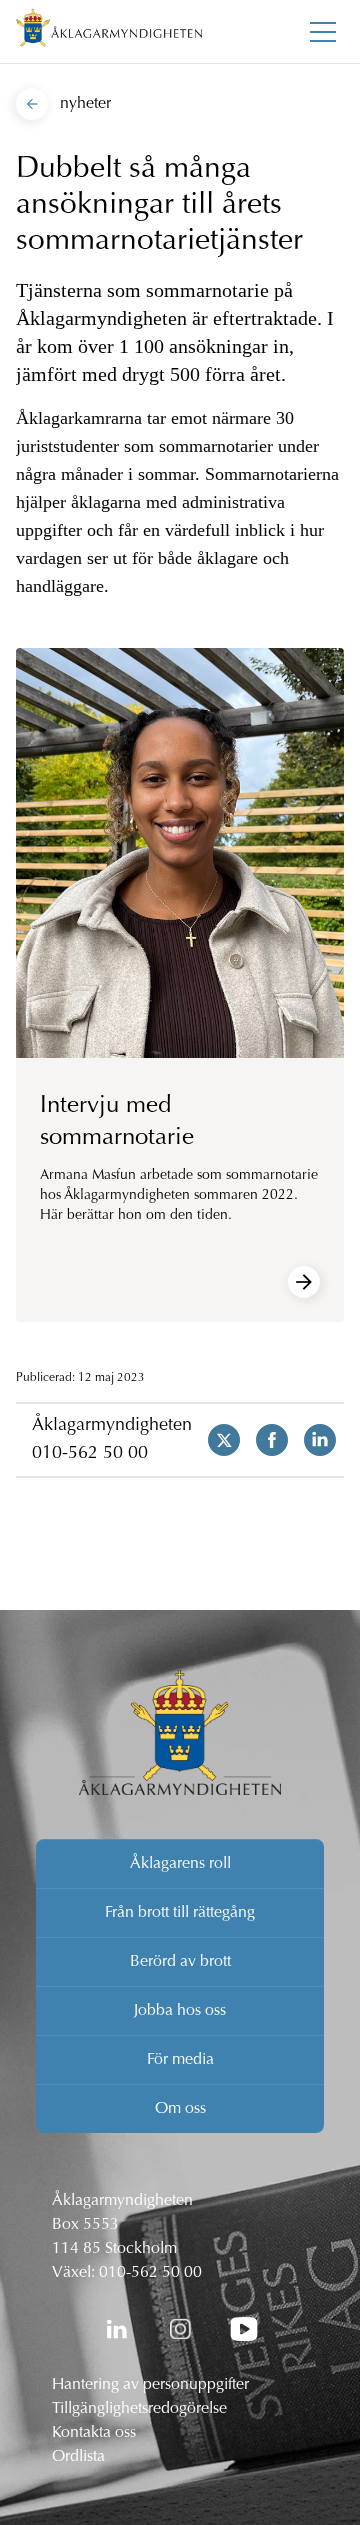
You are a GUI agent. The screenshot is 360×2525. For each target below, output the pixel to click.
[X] (216, 1440)
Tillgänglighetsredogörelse (139, 2409)
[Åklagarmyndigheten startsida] (109, 31)
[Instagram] (180, 2329)
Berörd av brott (180, 1962)
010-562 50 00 (90, 1454)
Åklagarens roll (180, 1864)
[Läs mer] (304, 1282)
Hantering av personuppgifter (150, 2385)
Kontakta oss (94, 2433)
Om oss (180, 2109)
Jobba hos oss (180, 2011)
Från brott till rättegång (180, 1913)
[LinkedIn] (116, 2329)
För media (180, 2060)
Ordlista (78, 2457)
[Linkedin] (312, 1440)
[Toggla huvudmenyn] (323, 32)
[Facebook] (264, 1440)
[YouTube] (244, 2329)
